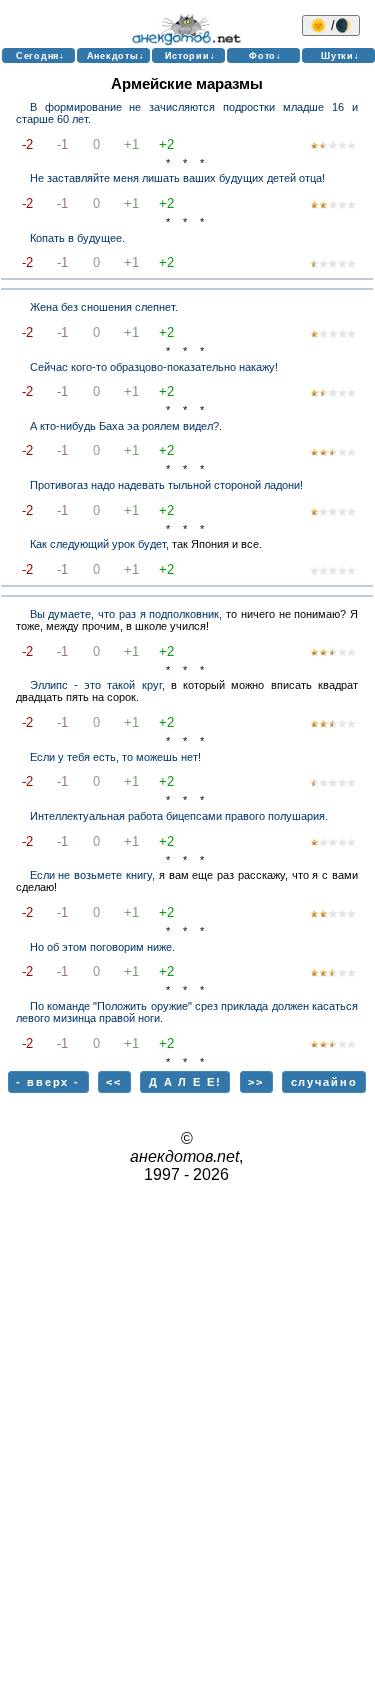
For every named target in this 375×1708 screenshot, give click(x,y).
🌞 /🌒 (331, 25)
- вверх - (48, 1082)
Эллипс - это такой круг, (97, 685)
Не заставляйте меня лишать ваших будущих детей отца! (177, 178)
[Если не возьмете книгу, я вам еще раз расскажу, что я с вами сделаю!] (333, 915)
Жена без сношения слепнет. (104, 307)
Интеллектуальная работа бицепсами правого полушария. (179, 816)
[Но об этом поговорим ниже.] (333, 974)
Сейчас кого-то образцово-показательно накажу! (154, 367)
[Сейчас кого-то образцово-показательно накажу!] (333, 394)
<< (114, 1082)
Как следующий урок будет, (99, 544)
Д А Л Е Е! (185, 1082)
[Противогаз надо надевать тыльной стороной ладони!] (333, 513)
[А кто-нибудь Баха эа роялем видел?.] (333, 453)
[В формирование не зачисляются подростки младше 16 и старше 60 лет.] (333, 146)
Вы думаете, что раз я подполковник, (126, 614)
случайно (324, 1082)
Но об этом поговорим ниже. (102, 947)
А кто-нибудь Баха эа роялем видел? (124, 426)
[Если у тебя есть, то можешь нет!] (333, 784)
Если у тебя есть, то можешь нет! (115, 757)
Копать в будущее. (77, 238)
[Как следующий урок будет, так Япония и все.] (333, 572)
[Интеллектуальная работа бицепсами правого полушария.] (333, 843)
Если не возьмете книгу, (92, 875)
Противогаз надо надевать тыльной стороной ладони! (166, 485)
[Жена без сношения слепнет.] (333, 335)
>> (256, 1082)
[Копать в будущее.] (333, 265)
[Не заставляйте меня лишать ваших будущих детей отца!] (333, 206)
